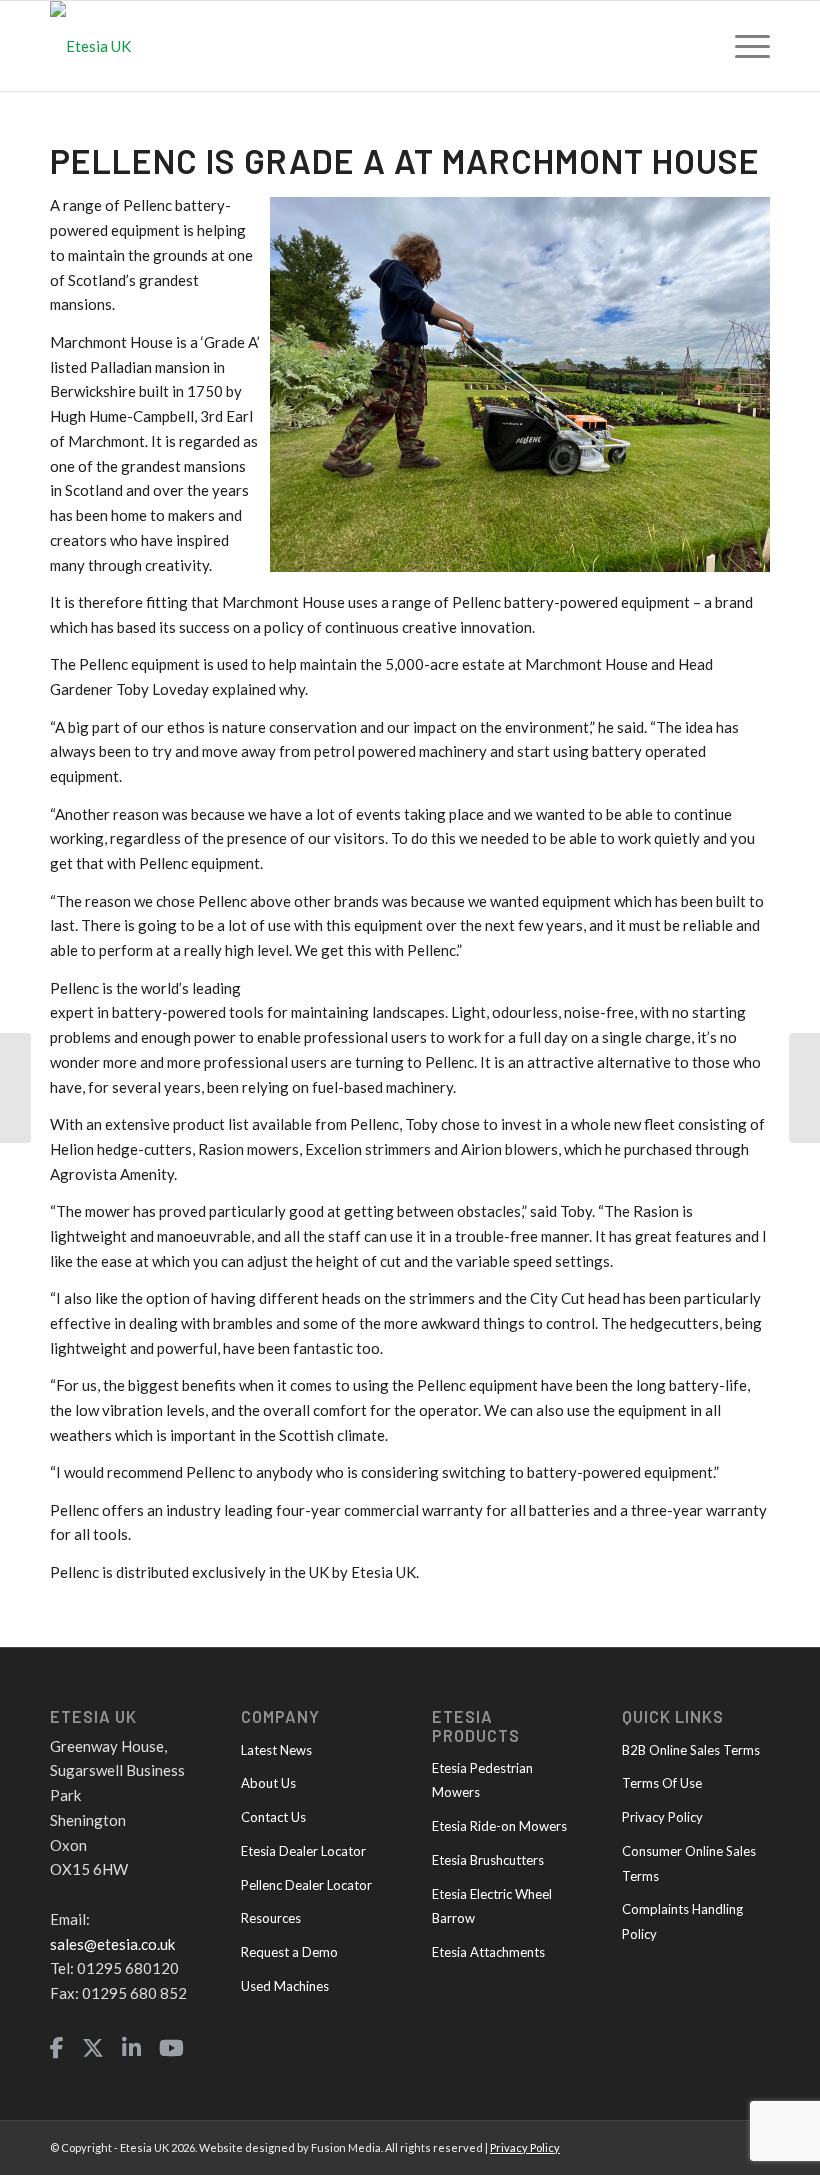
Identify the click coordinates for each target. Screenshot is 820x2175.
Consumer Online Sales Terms (689, 1863)
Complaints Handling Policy (682, 1921)
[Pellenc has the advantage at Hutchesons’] (15, 1088)
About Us (268, 1783)
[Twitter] (93, 2048)
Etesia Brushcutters (488, 1860)
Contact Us (273, 1817)
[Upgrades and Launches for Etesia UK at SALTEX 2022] (804, 1088)
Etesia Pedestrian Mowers (482, 1780)
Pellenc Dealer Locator (306, 1885)
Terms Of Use (662, 1783)
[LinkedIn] (131, 2048)
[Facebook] (57, 2048)
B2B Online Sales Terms (691, 1750)
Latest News (276, 1750)
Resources (271, 1918)
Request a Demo (289, 1952)
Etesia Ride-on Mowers (499, 1826)
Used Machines (285, 1986)
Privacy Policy (662, 1817)
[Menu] (742, 46)
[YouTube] (171, 2048)
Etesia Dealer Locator (303, 1851)
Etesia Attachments (488, 1952)
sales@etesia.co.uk (112, 1944)
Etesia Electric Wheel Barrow (492, 1906)
